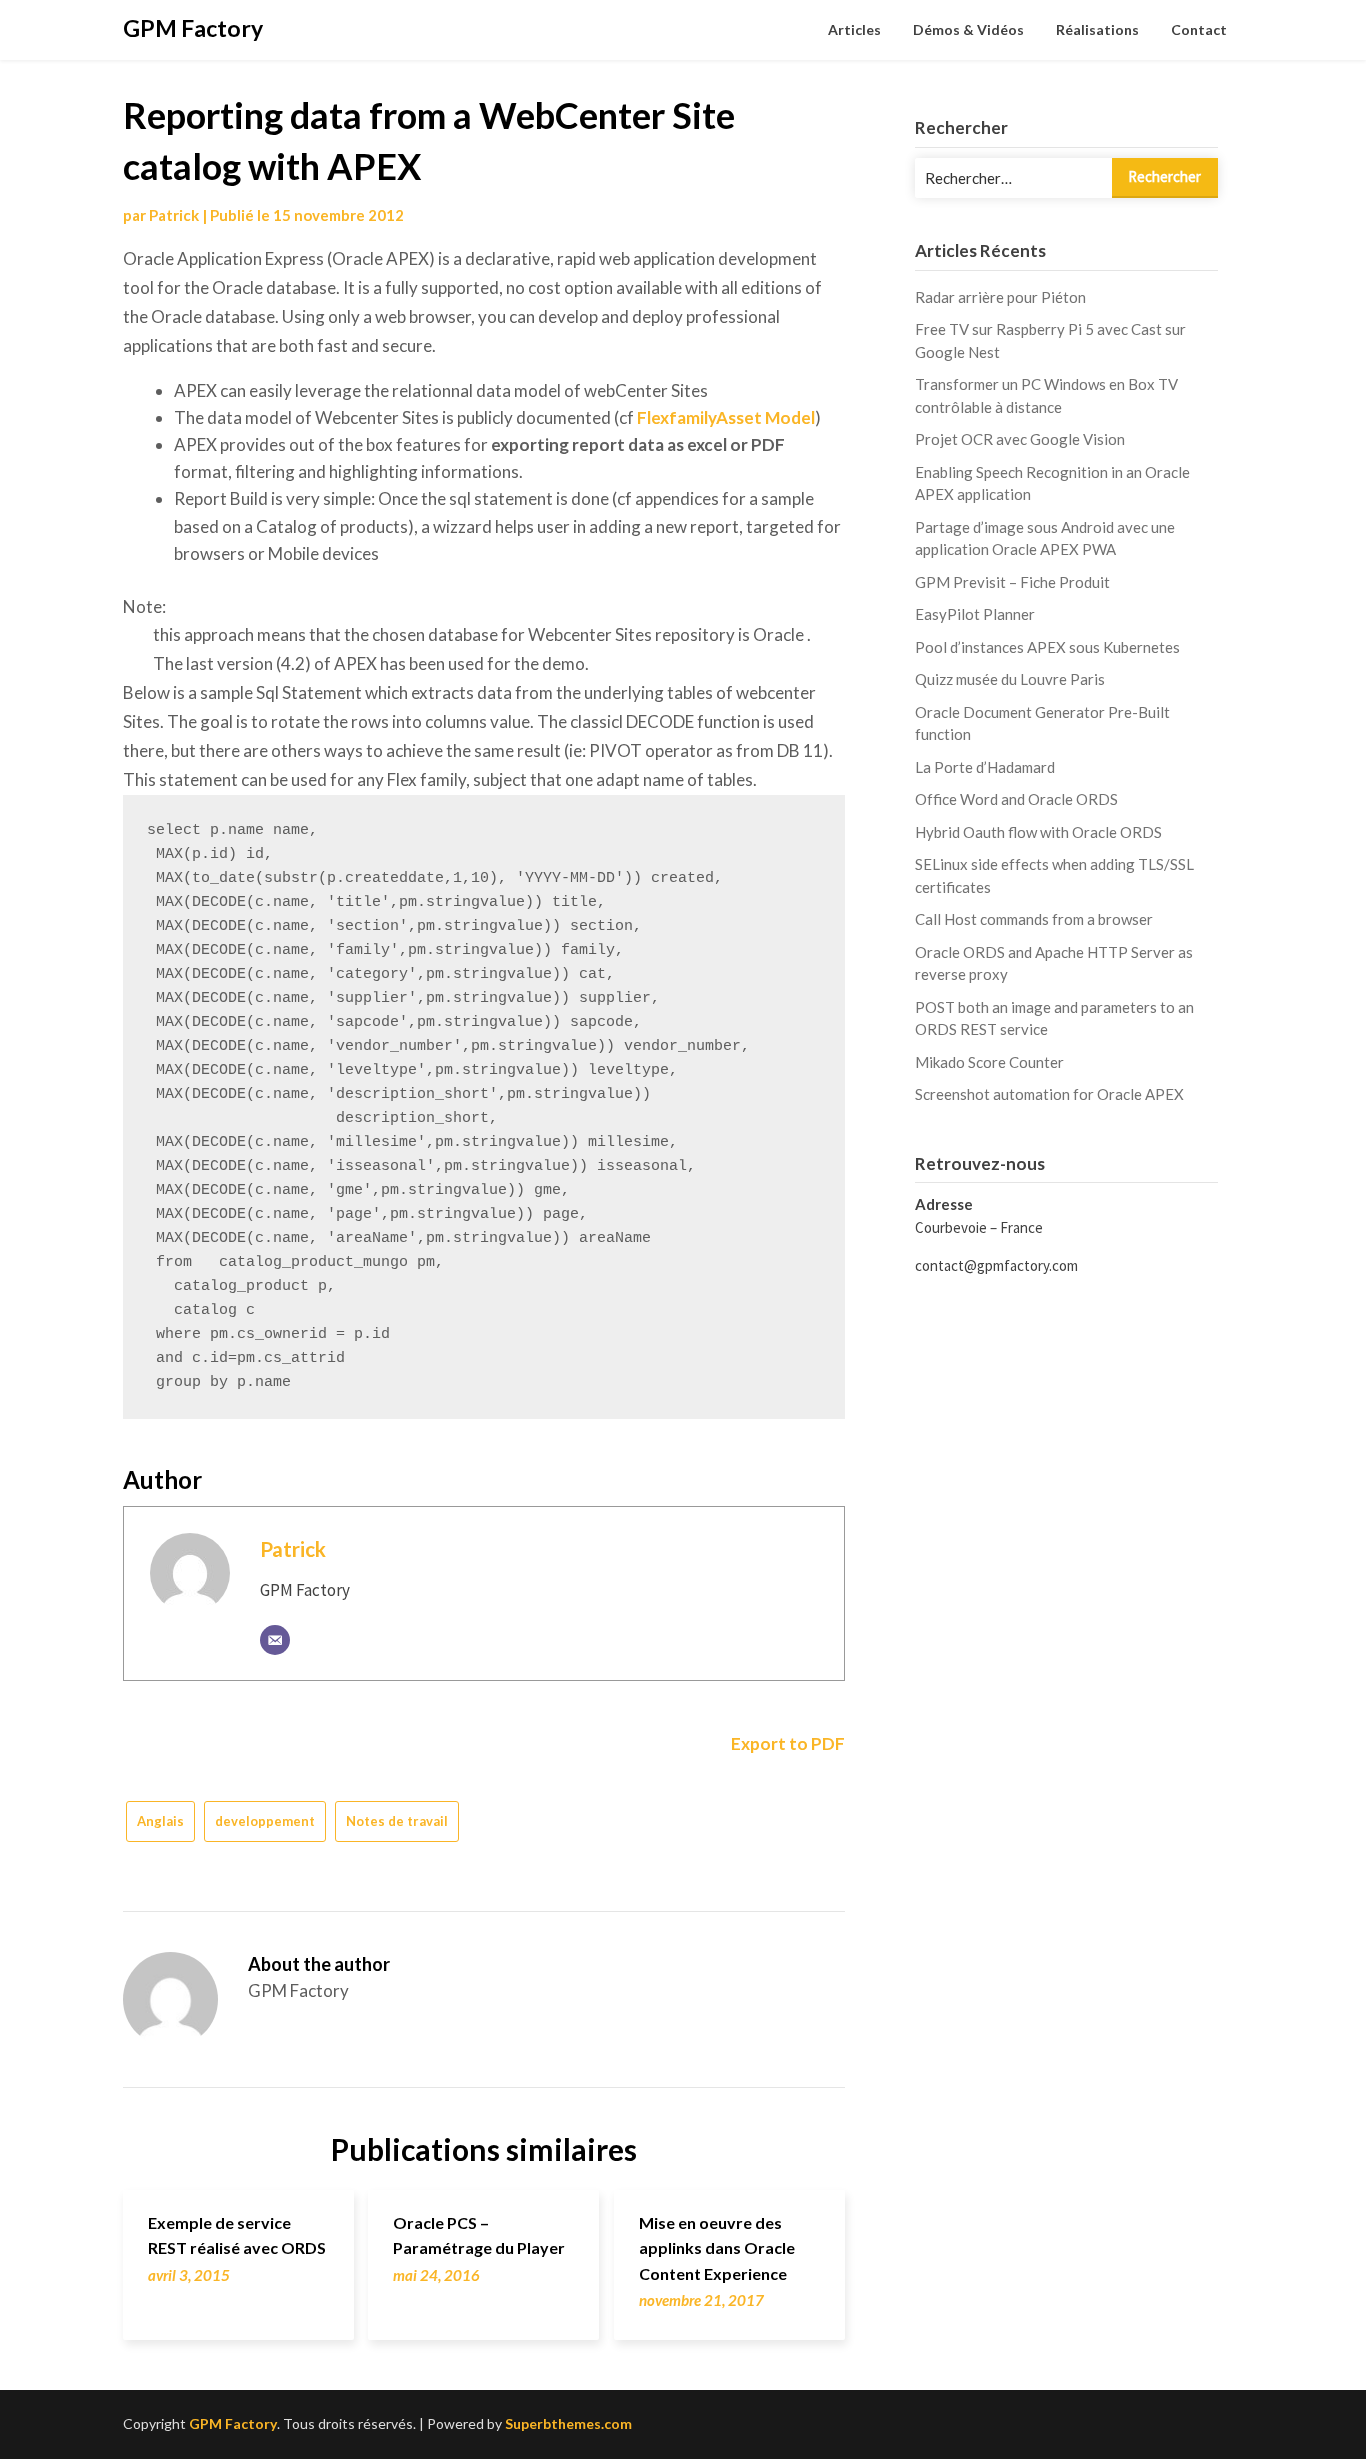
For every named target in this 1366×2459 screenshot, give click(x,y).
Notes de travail (397, 1821)
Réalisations (1097, 29)
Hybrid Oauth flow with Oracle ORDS (1038, 832)
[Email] (275, 1640)
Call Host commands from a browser (1034, 919)
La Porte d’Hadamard (985, 767)
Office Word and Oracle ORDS (1016, 799)
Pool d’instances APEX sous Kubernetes (1047, 647)
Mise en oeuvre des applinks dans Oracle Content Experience (717, 2247)
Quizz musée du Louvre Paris (1010, 679)
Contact (1199, 29)
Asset (739, 417)
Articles (854, 29)
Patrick (174, 215)
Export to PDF (786, 1743)
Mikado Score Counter (989, 1062)
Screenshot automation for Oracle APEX (1049, 1094)
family (692, 417)
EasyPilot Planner (975, 614)
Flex (653, 417)
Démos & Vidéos (968, 29)
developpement (265, 1821)
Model (788, 417)
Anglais (160, 1821)
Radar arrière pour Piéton (1000, 297)
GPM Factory (193, 28)
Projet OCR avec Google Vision (1020, 439)
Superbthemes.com (568, 2423)
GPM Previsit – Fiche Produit (1012, 582)
